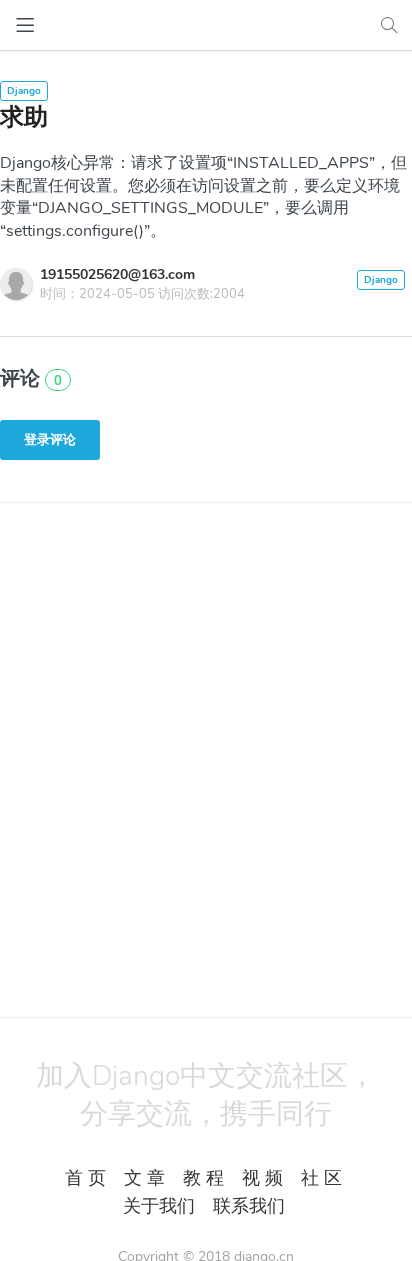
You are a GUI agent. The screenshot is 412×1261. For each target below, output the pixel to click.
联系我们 (249, 1206)
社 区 (321, 1178)
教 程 (203, 1178)
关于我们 (159, 1206)
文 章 (144, 1178)
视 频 (262, 1178)
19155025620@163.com (117, 274)
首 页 (85, 1178)
